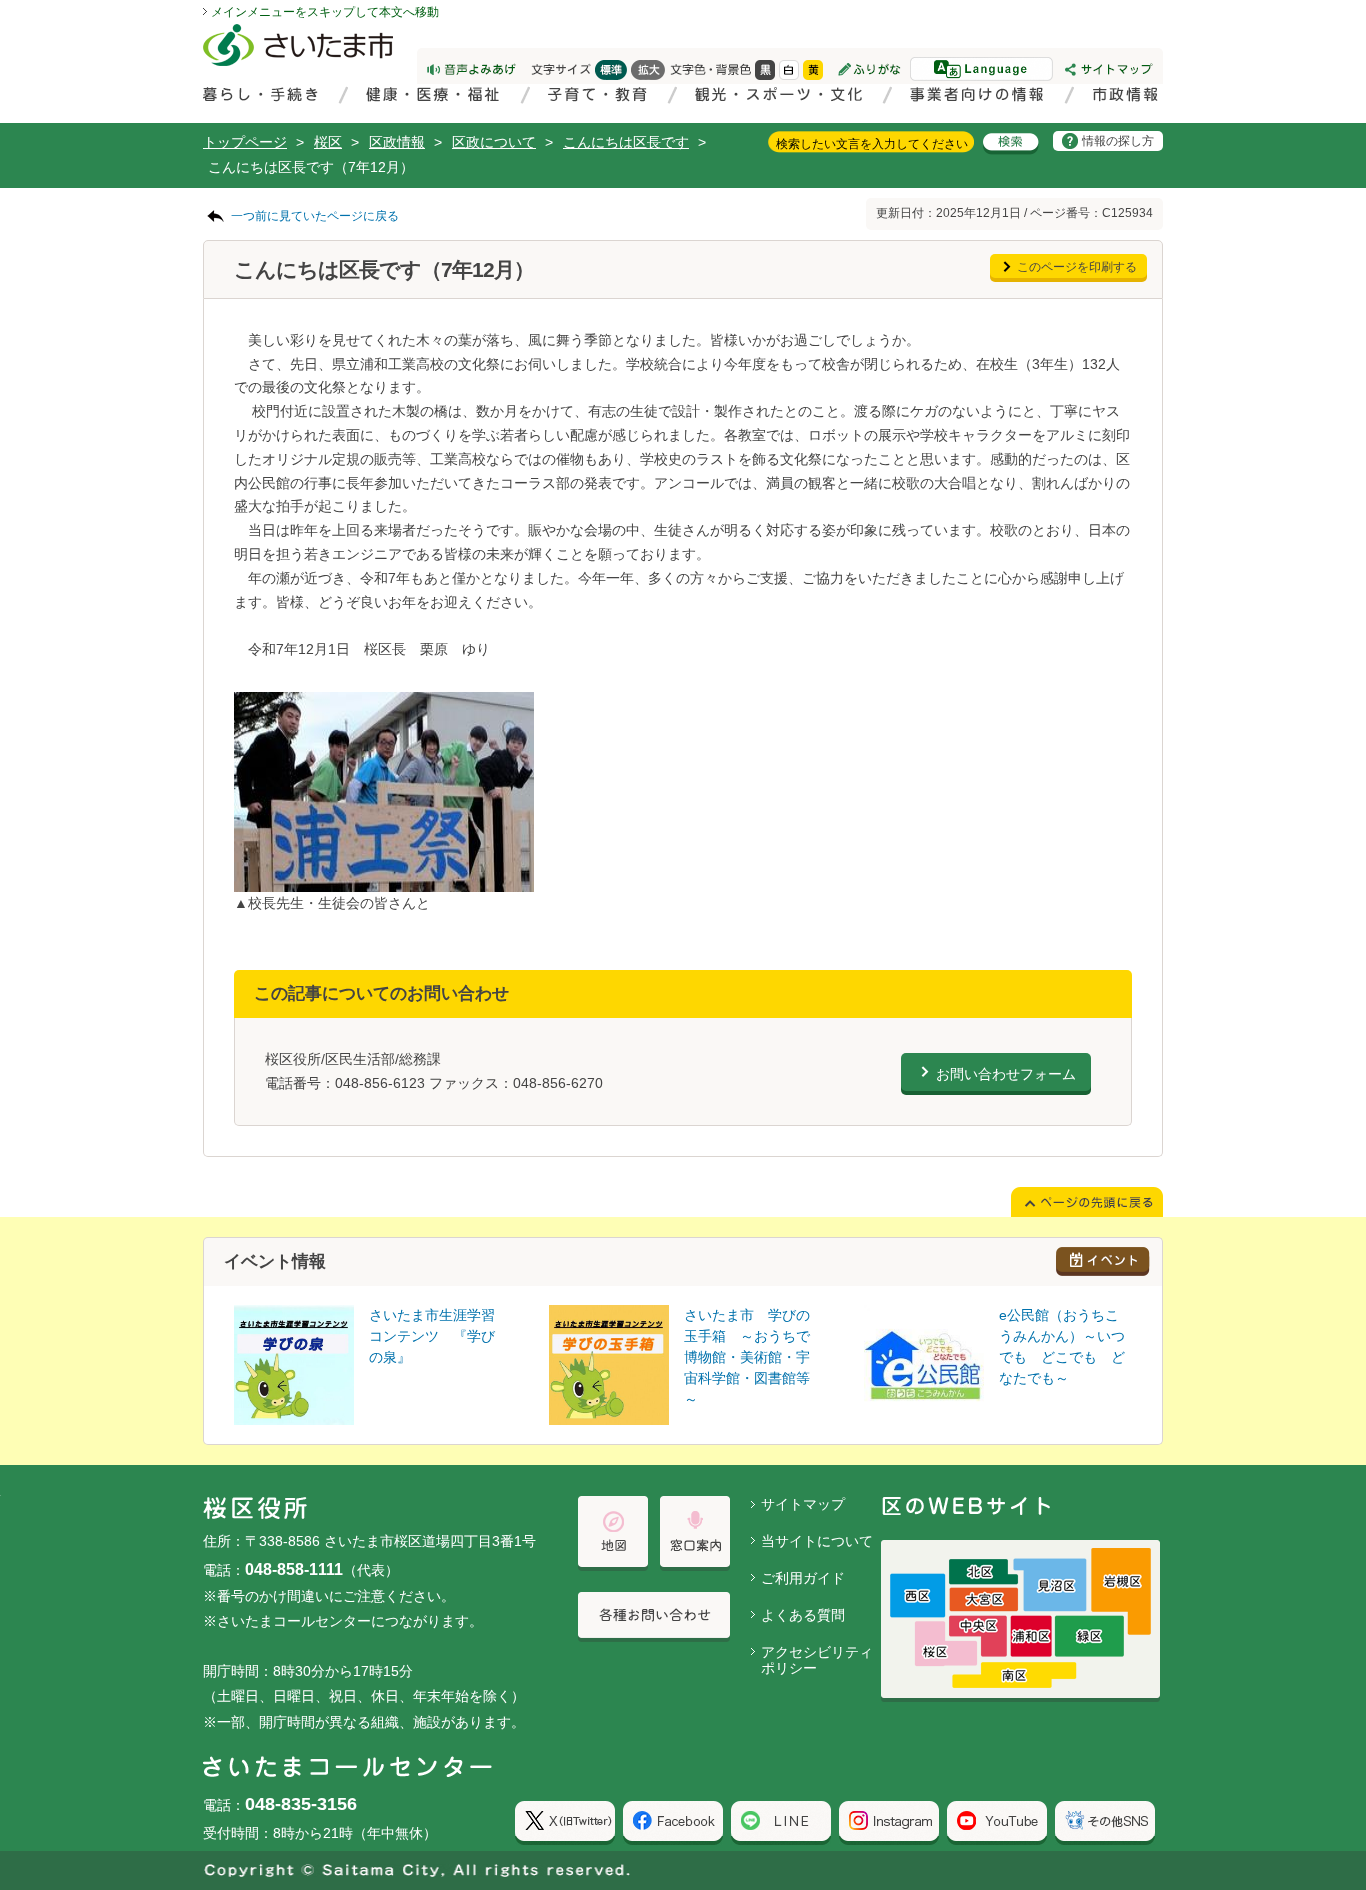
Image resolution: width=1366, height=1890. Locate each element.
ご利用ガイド (803, 1578)
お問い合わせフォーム (1006, 1074)
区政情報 (397, 142)
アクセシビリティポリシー (817, 1660)
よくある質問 (803, 1615)
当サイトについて (817, 1541)
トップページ (245, 142)
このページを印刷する (1077, 267)
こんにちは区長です (626, 142)
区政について (494, 142)
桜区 (328, 142)
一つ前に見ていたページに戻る (315, 216)
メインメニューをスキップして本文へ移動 (325, 12)
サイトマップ (803, 1504)
